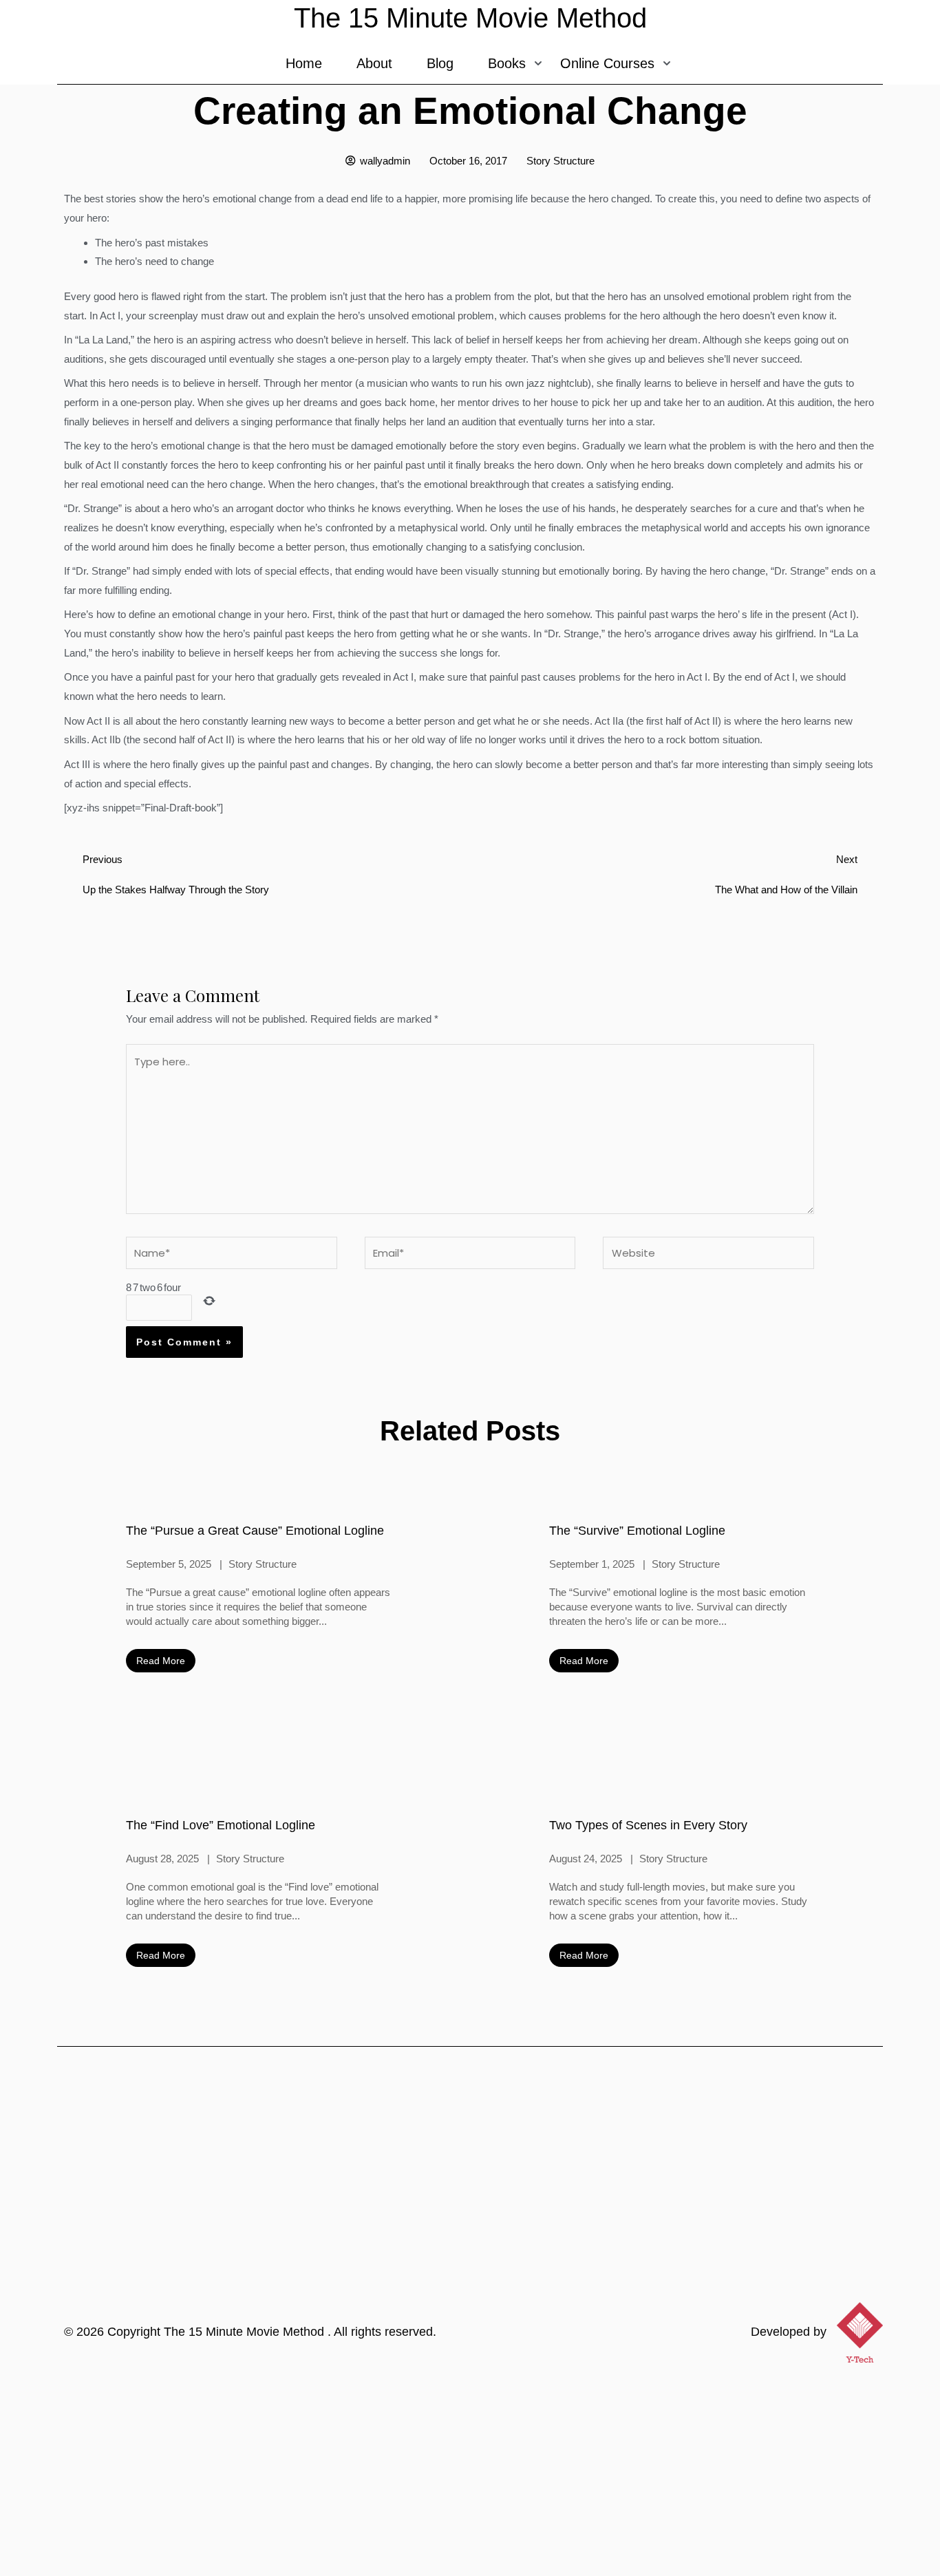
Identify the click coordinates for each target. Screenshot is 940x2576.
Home (304, 63)
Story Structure (560, 161)
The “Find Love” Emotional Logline (221, 1825)
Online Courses (607, 63)
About (374, 63)
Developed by (789, 2332)
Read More (161, 1661)
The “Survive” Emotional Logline (637, 1531)
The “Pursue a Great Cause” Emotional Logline (255, 1531)
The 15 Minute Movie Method (246, 2332)
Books (507, 63)
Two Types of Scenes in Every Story (648, 1825)
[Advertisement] (470, 2473)
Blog (440, 63)
